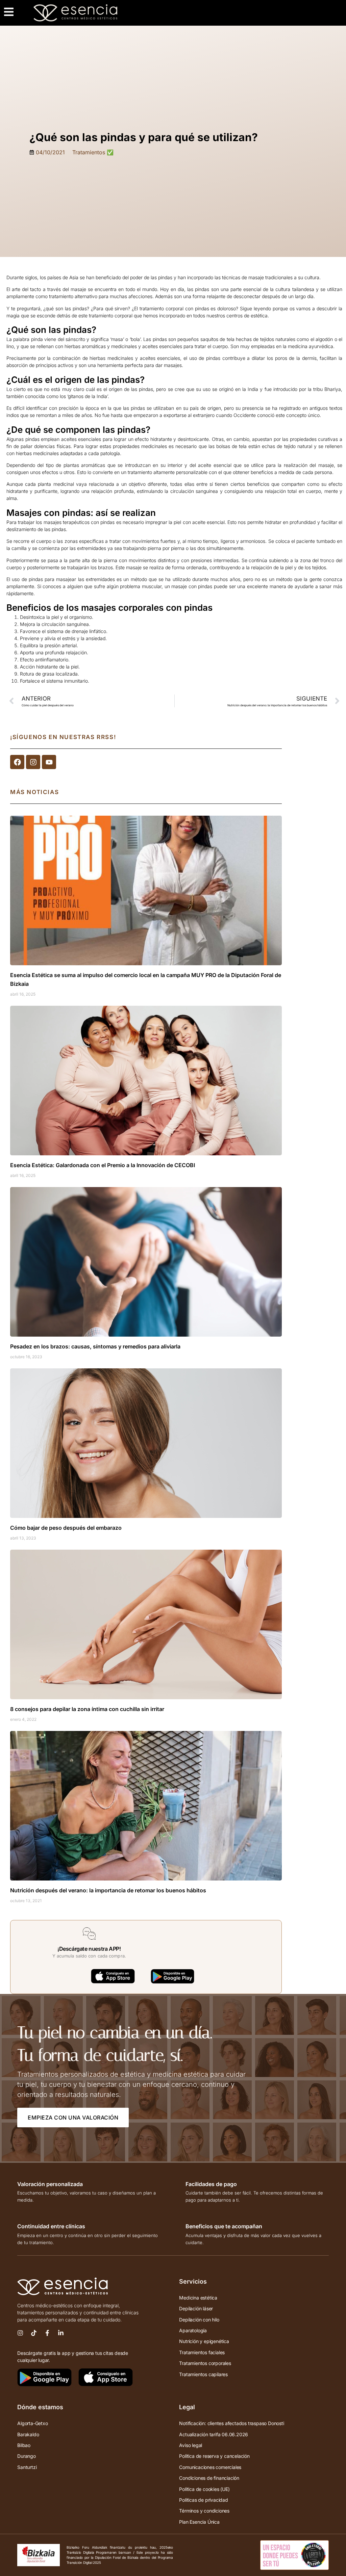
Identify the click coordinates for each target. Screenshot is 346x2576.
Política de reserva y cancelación (214, 2456)
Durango (27, 2456)
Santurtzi (27, 2467)
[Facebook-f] (47, 2333)
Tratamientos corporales (205, 2363)
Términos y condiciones (204, 2511)
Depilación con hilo (199, 2320)
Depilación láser (196, 2308)
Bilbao (24, 2445)
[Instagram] (33, 762)
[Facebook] (17, 762)
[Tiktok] (34, 2333)
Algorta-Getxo (32, 2423)
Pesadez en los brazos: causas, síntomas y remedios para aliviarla (95, 1346)
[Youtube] (49, 762)
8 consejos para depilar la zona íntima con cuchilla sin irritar (87, 1709)
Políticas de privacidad (203, 2500)
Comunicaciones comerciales (210, 2467)
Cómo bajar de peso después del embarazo (66, 1528)
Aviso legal (191, 2445)
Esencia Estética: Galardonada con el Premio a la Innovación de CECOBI (103, 1165)
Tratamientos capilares (203, 2374)
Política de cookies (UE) (204, 2489)
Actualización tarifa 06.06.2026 (214, 2434)
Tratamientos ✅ (93, 152)
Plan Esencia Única (199, 2522)
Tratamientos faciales (202, 2352)
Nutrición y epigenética (204, 2341)
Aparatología (193, 2330)
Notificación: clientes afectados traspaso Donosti (231, 2423)
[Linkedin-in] (61, 2333)
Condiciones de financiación (209, 2478)
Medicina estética (198, 2298)
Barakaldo (28, 2434)
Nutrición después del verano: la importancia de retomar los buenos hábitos (108, 1890)
